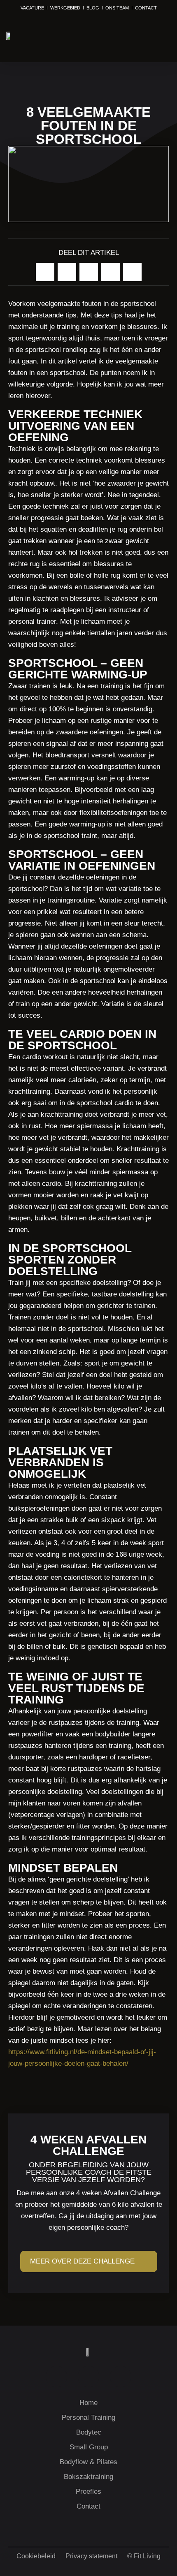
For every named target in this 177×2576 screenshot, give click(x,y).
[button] (161, 36)
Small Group (89, 2447)
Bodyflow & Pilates (88, 2462)
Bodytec (89, 2432)
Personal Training (88, 2417)
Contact (88, 2506)
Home (88, 2403)
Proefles (88, 2492)
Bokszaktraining (88, 2477)
